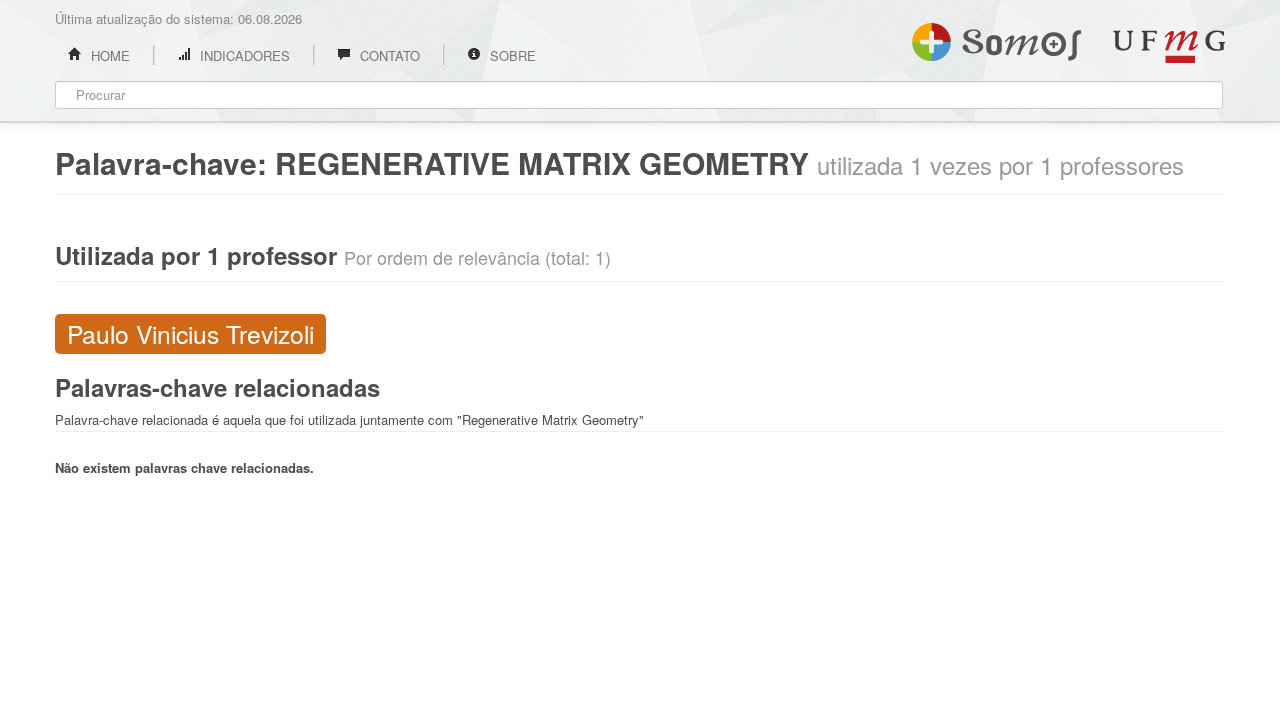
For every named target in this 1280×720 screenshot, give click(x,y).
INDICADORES (243, 55)
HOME (108, 55)
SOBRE (511, 55)
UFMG (1169, 46)
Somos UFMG (996, 38)
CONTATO (388, 55)
